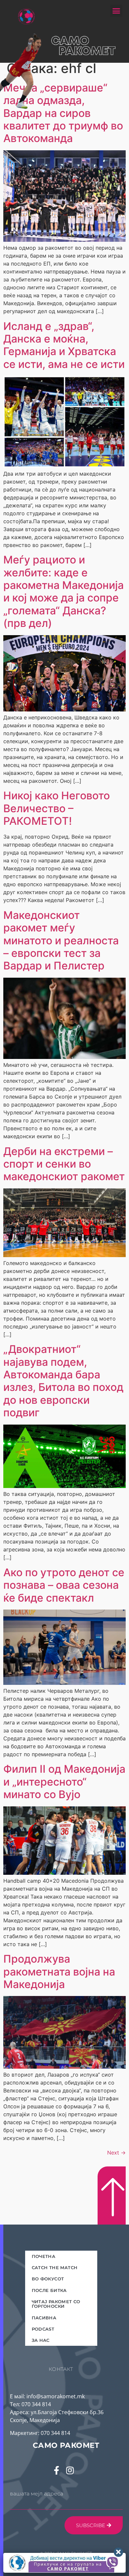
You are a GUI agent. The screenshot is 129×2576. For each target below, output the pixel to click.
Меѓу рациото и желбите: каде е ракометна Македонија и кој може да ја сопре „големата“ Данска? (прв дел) (64, 591)
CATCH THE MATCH (55, 2268)
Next (116, 2153)
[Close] (118, 2552)
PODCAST (43, 2329)
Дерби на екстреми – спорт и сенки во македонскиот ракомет (64, 1164)
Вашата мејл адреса (37, 2494)
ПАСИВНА (44, 2318)
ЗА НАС (41, 2340)
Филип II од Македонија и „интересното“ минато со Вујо (64, 1782)
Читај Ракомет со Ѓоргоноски (56, 2304)
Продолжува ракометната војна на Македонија (59, 1972)
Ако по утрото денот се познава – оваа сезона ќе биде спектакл (64, 1585)
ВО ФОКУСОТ (48, 2279)
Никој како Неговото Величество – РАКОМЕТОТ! (57, 808)
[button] (116, 11)
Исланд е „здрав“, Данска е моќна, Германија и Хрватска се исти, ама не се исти (64, 345)
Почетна (44, 2256)
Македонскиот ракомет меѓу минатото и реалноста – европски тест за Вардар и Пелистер (61, 941)
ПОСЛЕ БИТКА (49, 2290)
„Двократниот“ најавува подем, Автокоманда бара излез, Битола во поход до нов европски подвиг (63, 1381)
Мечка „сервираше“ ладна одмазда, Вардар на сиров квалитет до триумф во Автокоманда (63, 113)
